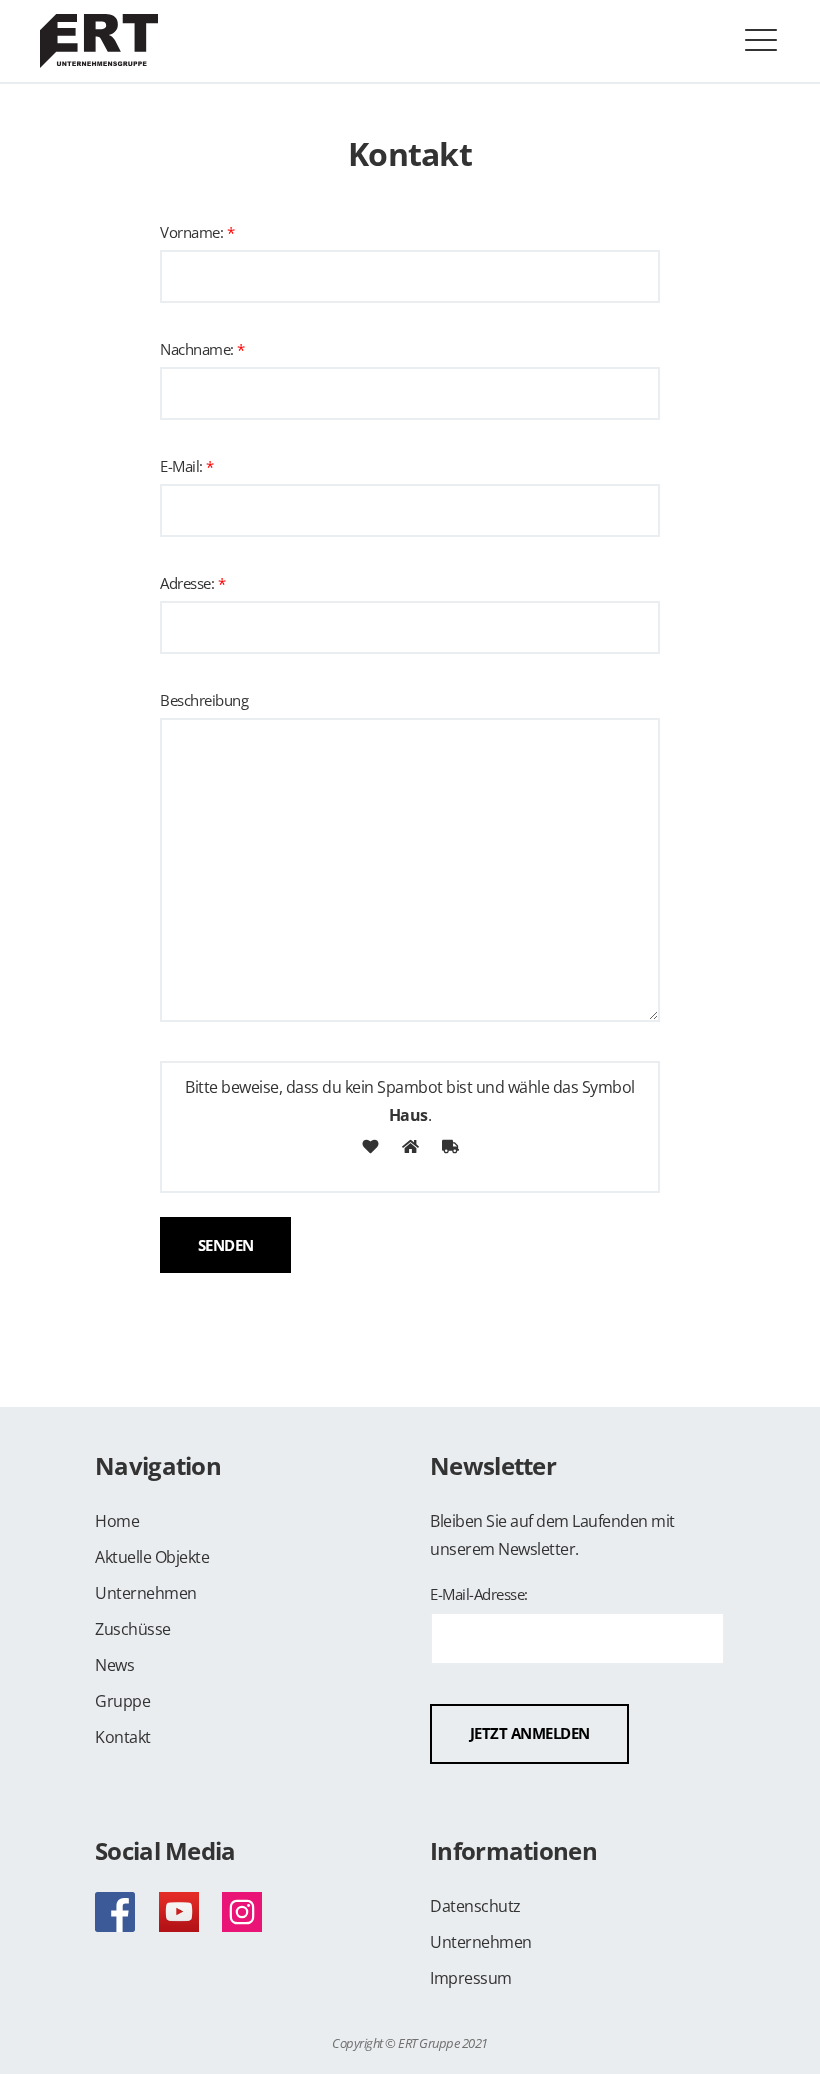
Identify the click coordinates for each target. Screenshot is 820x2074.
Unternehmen (146, 1593)
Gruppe (122, 1701)
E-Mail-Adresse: (479, 1595)
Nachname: (202, 350)
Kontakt (123, 1737)
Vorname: (197, 233)
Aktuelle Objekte (152, 1557)
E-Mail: (187, 467)
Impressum (471, 1978)
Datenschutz (475, 1906)
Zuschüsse (133, 1629)
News (114, 1665)
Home (117, 1521)
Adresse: (192, 584)
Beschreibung (204, 701)
